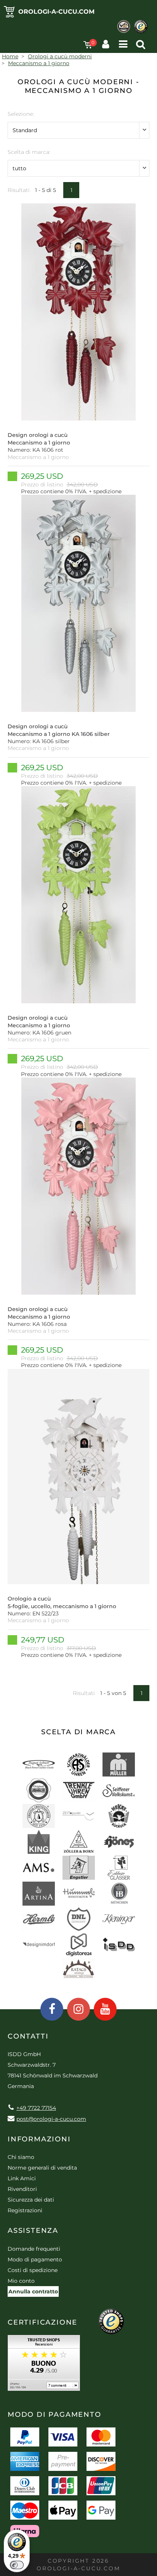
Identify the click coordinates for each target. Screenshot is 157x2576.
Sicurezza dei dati (31, 2200)
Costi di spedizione (33, 2270)
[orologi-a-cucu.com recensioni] (44, 2366)
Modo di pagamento (35, 2259)
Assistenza (33, 2231)
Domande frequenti (34, 2249)
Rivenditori (22, 2189)
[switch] (17, 2565)
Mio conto (21, 2281)
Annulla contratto (33, 2291)
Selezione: (21, 114)
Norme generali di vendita (42, 2168)
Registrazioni (25, 2210)
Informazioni (39, 2139)
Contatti (28, 2036)
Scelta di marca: (29, 152)
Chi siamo (21, 2157)
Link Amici (22, 2178)
